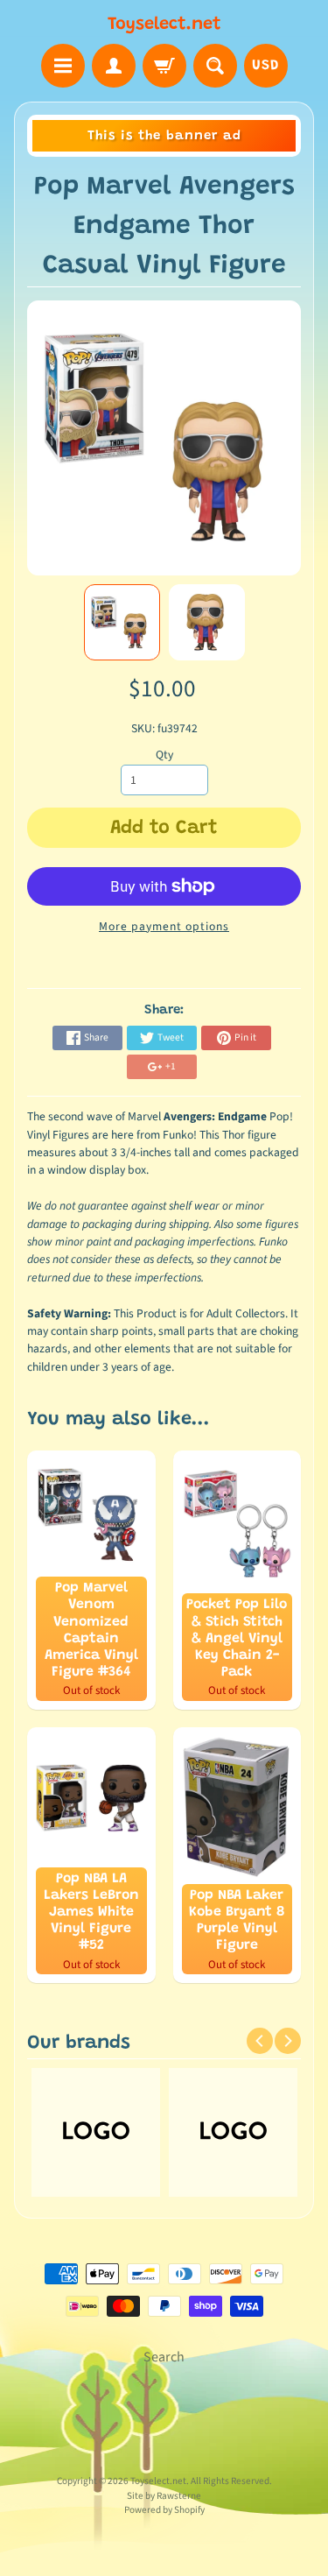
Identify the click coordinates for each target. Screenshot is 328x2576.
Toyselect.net (164, 25)
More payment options (164, 926)
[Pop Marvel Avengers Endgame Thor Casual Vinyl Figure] (122, 622)
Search (164, 2357)
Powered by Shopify (164, 2510)
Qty (164, 755)
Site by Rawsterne (164, 2496)
